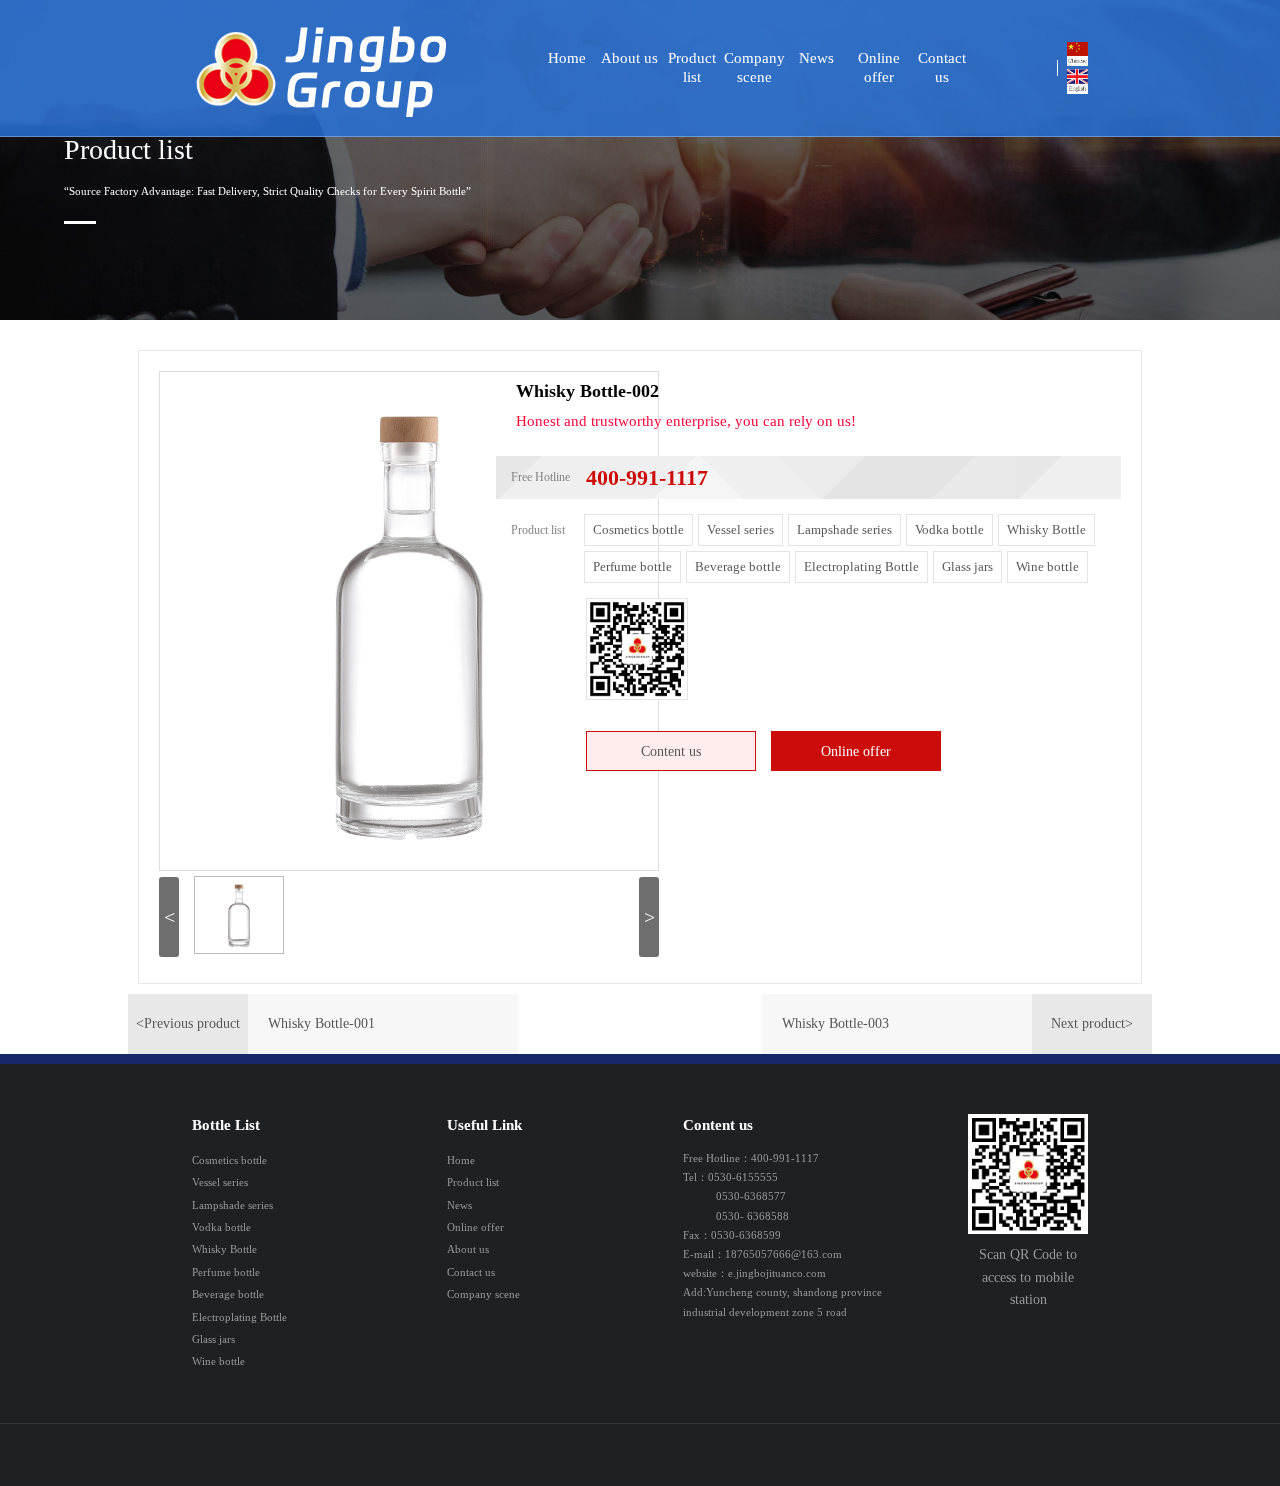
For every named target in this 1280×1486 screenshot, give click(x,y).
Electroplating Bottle (861, 566)
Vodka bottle (949, 529)
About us (629, 58)
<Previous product (188, 1023)
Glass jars (967, 566)
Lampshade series (844, 529)
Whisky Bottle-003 (835, 1023)
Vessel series (740, 529)
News (816, 58)
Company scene (754, 67)
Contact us (942, 67)
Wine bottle (1047, 566)
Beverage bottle (738, 566)
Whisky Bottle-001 (321, 1023)
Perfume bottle (632, 566)
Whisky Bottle (1046, 529)
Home (567, 58)
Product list (692, 67)
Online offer (879, 67)
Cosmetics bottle (638, 529)
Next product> (1092, 1023)
